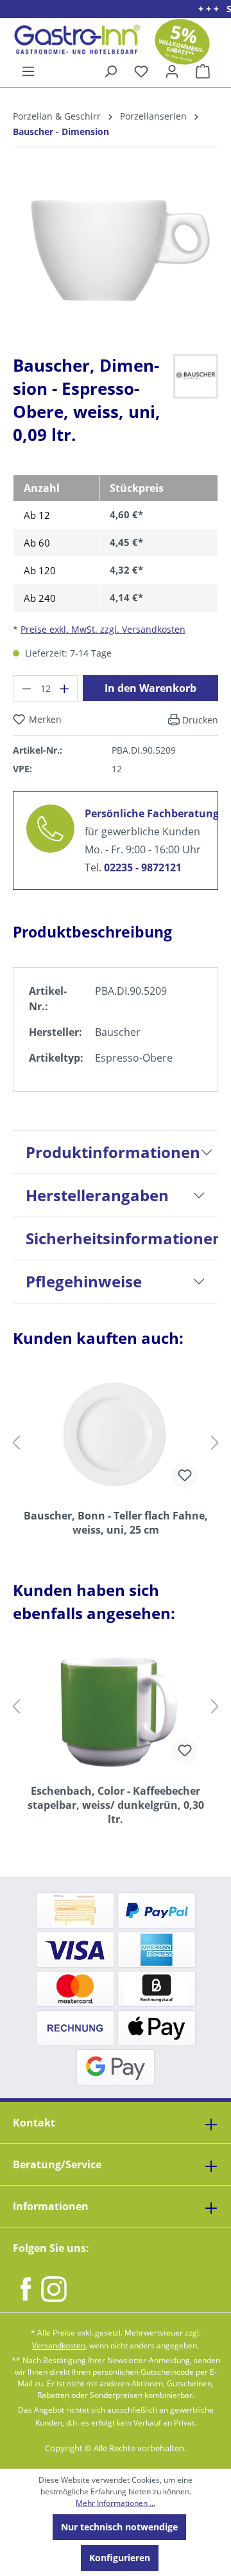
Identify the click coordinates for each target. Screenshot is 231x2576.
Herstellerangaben (97, 1195)
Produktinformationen (113, 1152)
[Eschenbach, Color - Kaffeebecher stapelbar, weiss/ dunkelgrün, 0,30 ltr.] (116, 1710)
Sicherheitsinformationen (122, 1238)
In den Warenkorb (150, 688)
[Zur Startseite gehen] (72, 40)
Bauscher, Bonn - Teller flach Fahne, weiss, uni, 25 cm (116, 1523)
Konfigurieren (120, 2558)
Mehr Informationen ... (116, 2503)
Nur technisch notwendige (119, 2527)
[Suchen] (110, 71)
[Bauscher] (196, 375)
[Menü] (28, 71)
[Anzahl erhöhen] (65, 688)
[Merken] (185, 1476)
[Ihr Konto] (172, 71)
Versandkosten (59, 2345)
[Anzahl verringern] (26, 688)
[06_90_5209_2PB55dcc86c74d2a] (116, 250)
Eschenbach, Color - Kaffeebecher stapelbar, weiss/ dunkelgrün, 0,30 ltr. (116, 1805)
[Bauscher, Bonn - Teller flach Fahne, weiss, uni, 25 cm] (116, 1435)
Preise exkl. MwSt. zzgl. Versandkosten (103, 629)
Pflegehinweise (84, 1281)
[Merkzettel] (141, 71)
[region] (116, 261)
